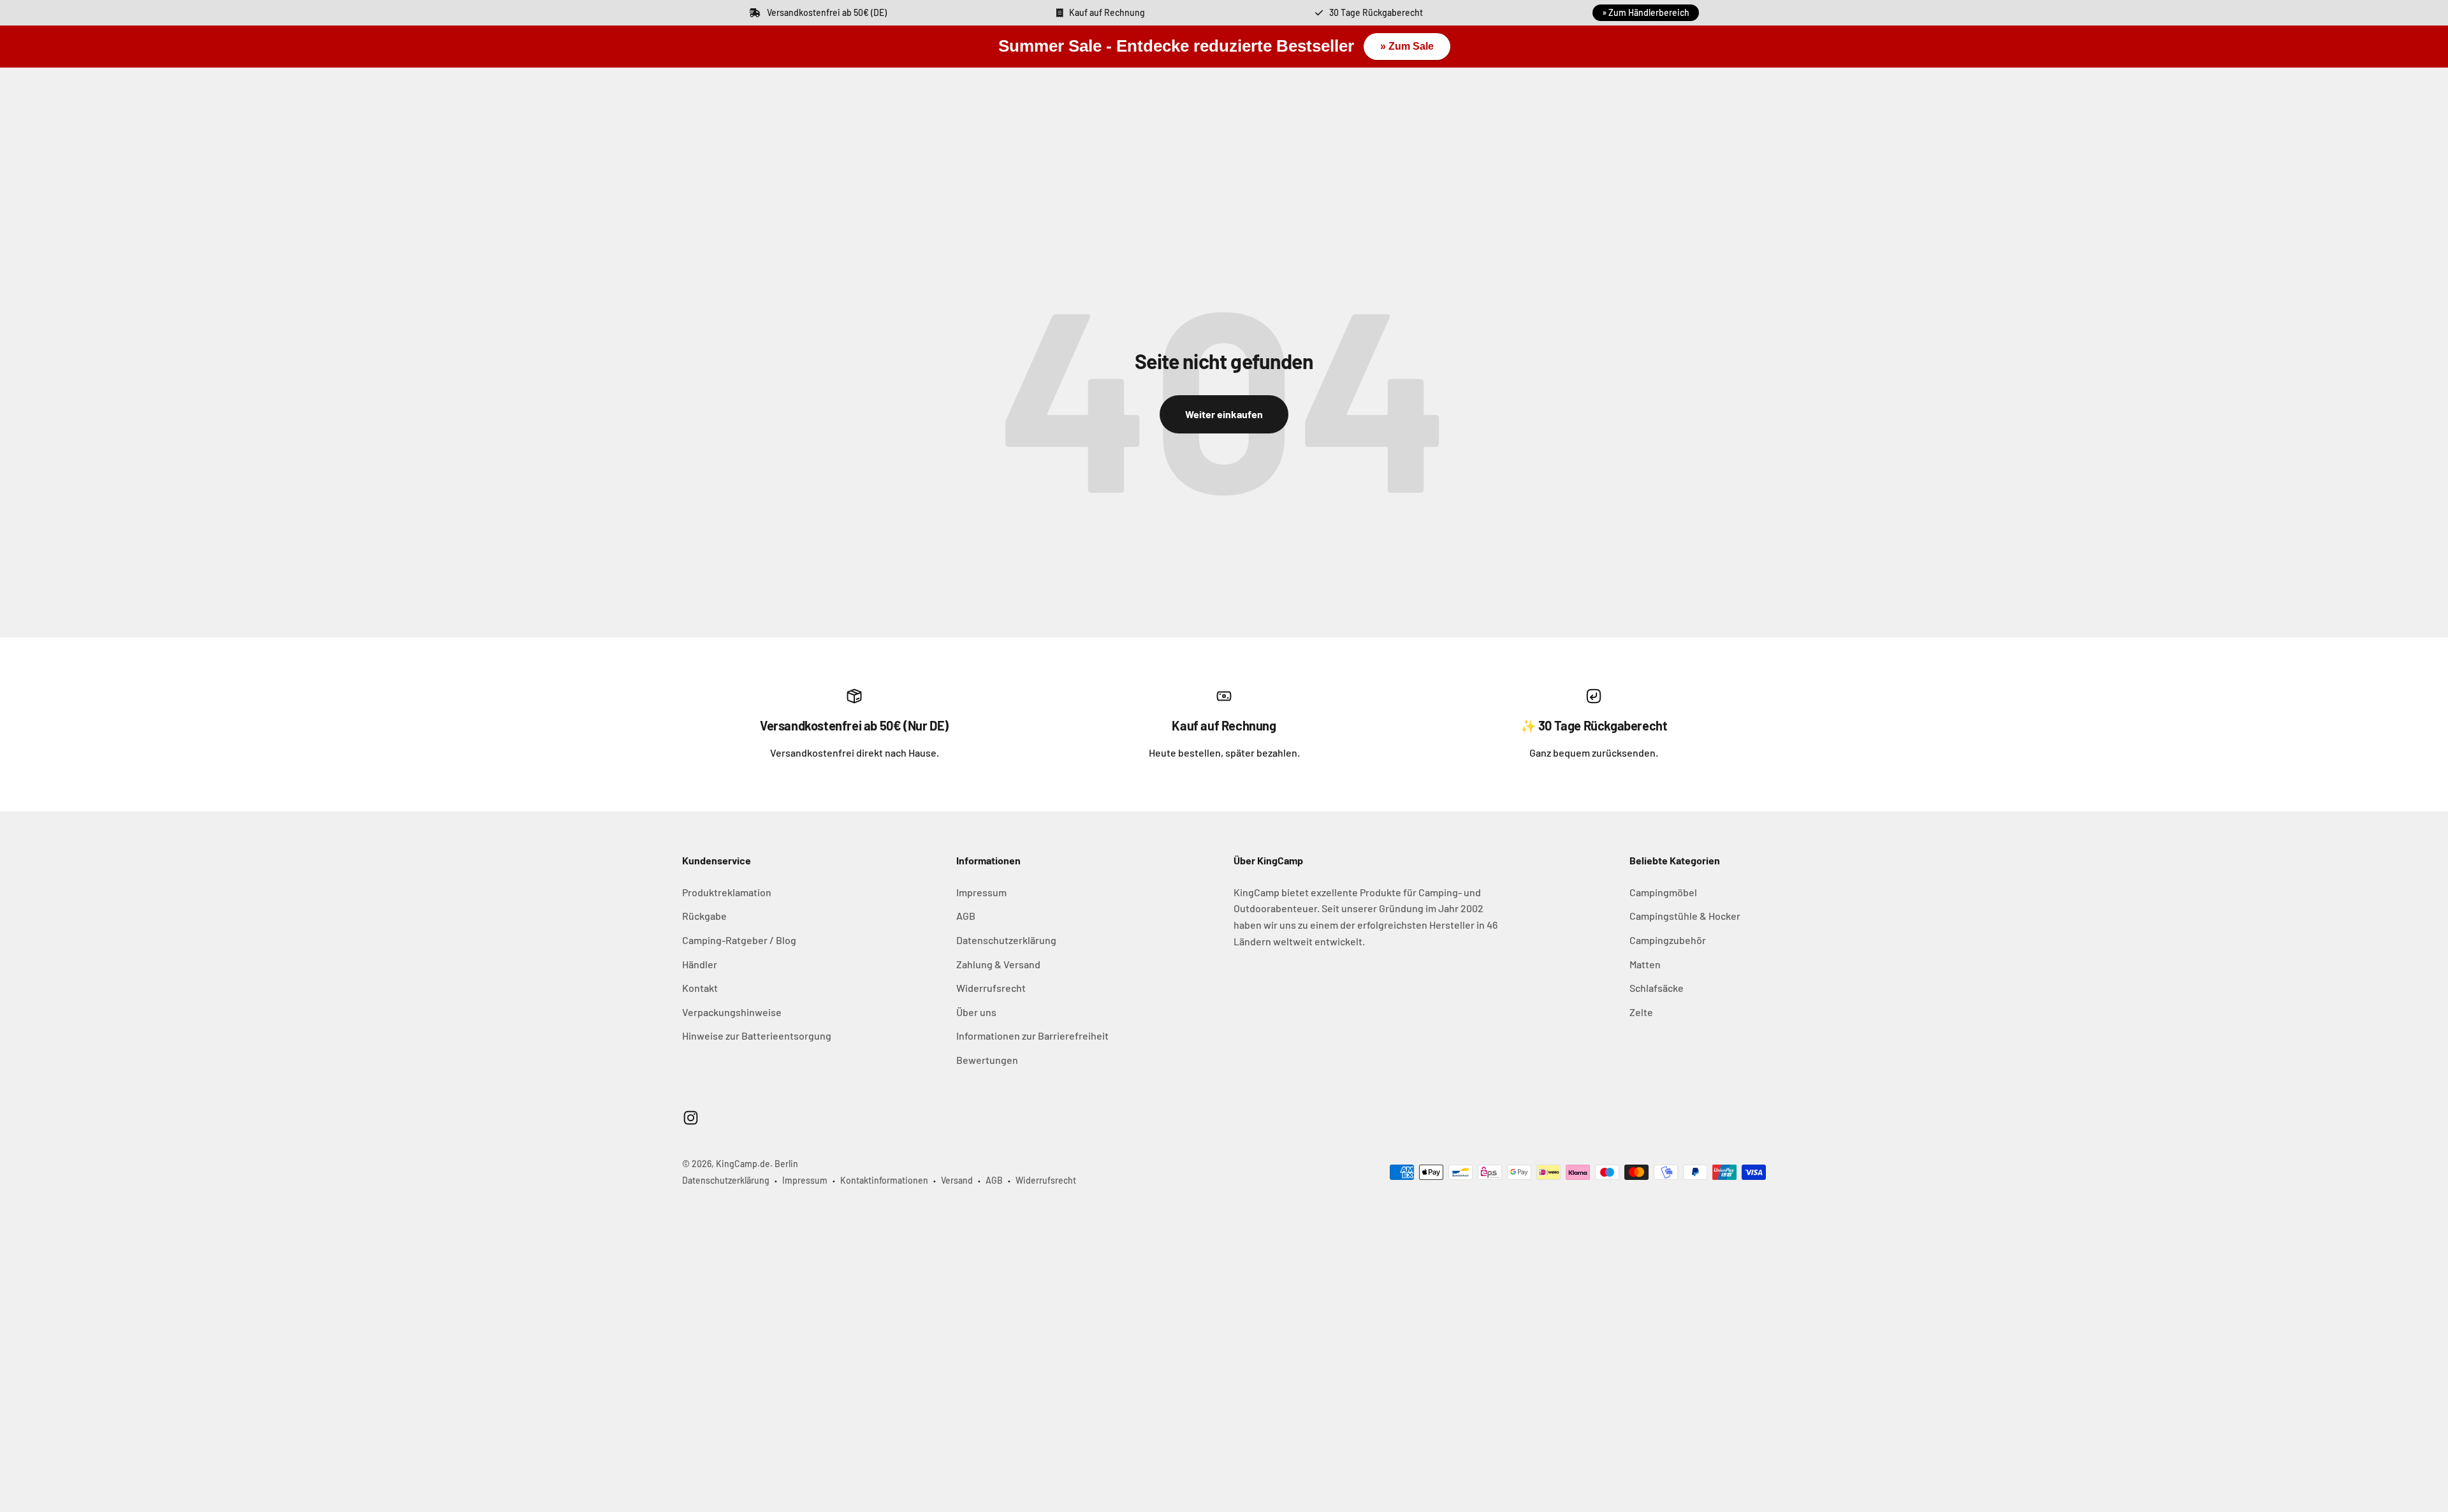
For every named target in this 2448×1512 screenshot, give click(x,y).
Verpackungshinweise (732, 1012)
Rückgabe (704, 916)
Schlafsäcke (1657, 988)
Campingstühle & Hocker (1685, 916)
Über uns (976, 1012)
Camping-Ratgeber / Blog (739, 940)
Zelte (1641, 1012)
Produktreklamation (727, 892)
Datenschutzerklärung (1006, 940)
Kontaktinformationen (884, 1180)
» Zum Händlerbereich (1646, 12)
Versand (957, 1180)
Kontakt (700, 988)
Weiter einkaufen (1224, 414)
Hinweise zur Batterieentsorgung (757, 1036)
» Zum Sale (1407, 46)
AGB (966, 916)
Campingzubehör (1668, 940)
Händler (700, 964)
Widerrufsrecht (991, 988)
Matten (1645, 964)
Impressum (981, 892)
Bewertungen (987, 1060)
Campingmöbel (1663, 892)
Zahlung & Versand (998, 964)
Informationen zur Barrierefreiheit (1032, 1036)
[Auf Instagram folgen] (691, 1118)
